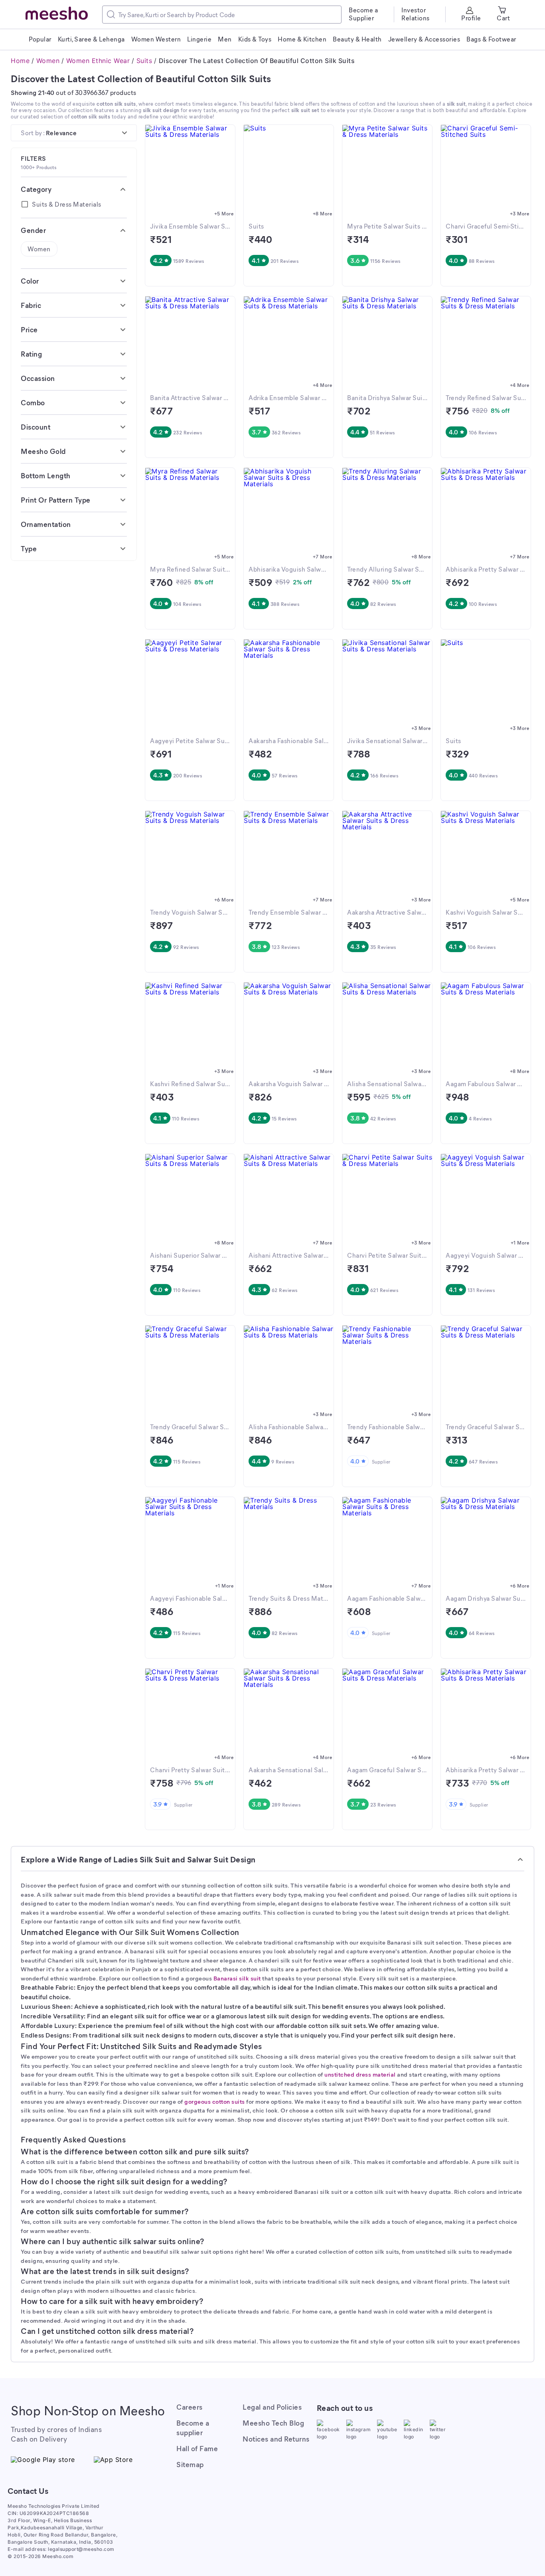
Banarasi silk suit (237, 1978)
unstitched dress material (360, 2074)
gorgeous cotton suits (215, 2101)
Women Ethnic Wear (98, 61)
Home (20, 61)
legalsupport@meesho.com (81, 2549)
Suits (144, 61)
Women (48, 61)
